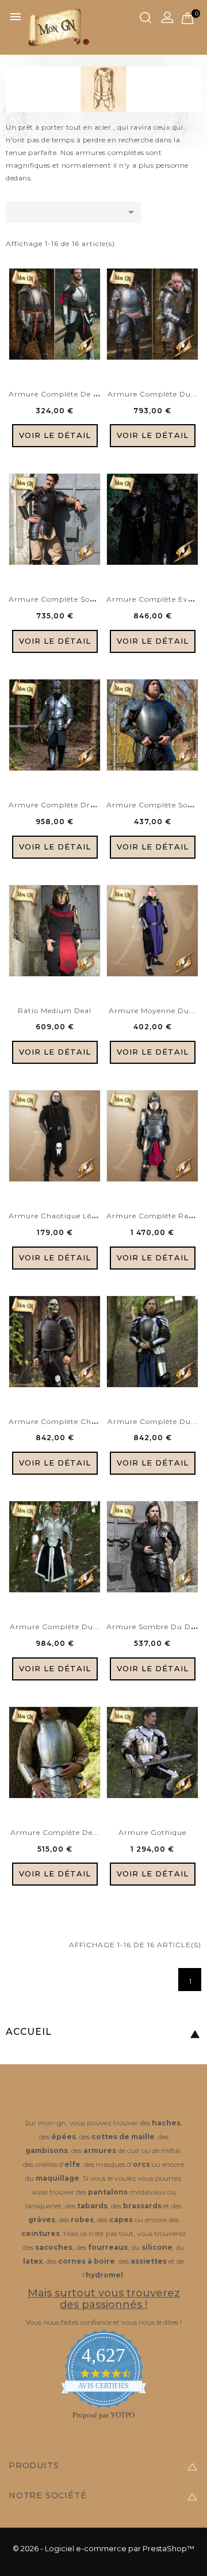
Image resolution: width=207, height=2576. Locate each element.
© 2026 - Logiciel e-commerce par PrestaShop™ (103, 2548)
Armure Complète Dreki (55, 805)
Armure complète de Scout (62, 394)
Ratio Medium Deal (55, 1011)
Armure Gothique (152, 1832)
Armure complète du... (153, 394)
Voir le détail (55, 435)
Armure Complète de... (55, 1832)
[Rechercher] (145, 18)
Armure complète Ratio (153, 1216)
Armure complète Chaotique (64, 1421)
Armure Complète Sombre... (63, 599)
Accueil (29, 2032)
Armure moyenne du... (152, 1011)
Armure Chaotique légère (58, 1216)
